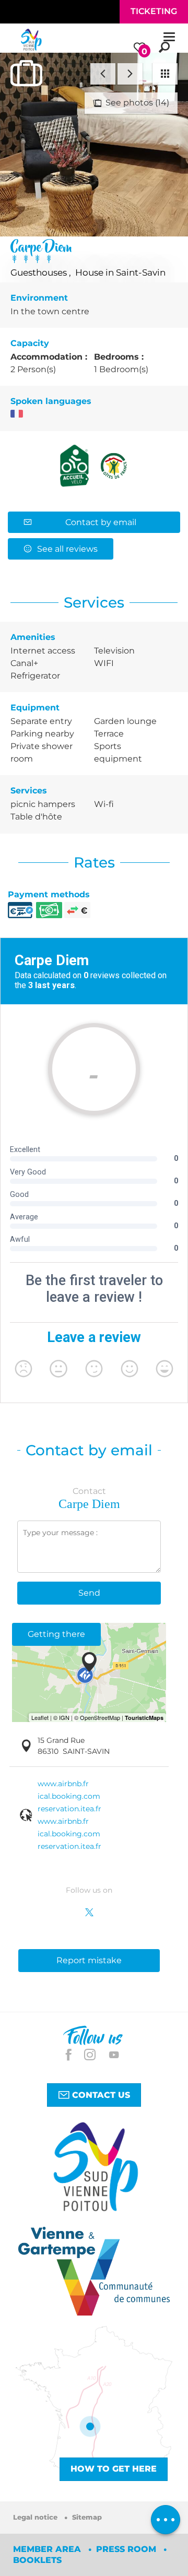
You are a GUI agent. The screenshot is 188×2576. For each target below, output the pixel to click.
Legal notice (36, 2517)
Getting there (56, 1634)
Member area (48, 2549)
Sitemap (87, 2517)
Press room (127, 2549)
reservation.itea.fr (69, 1809)
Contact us (100, 2094)
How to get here (114, 2469)
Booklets (37, 2560)
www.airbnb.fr (63, 1784)
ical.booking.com (69, 1796)
